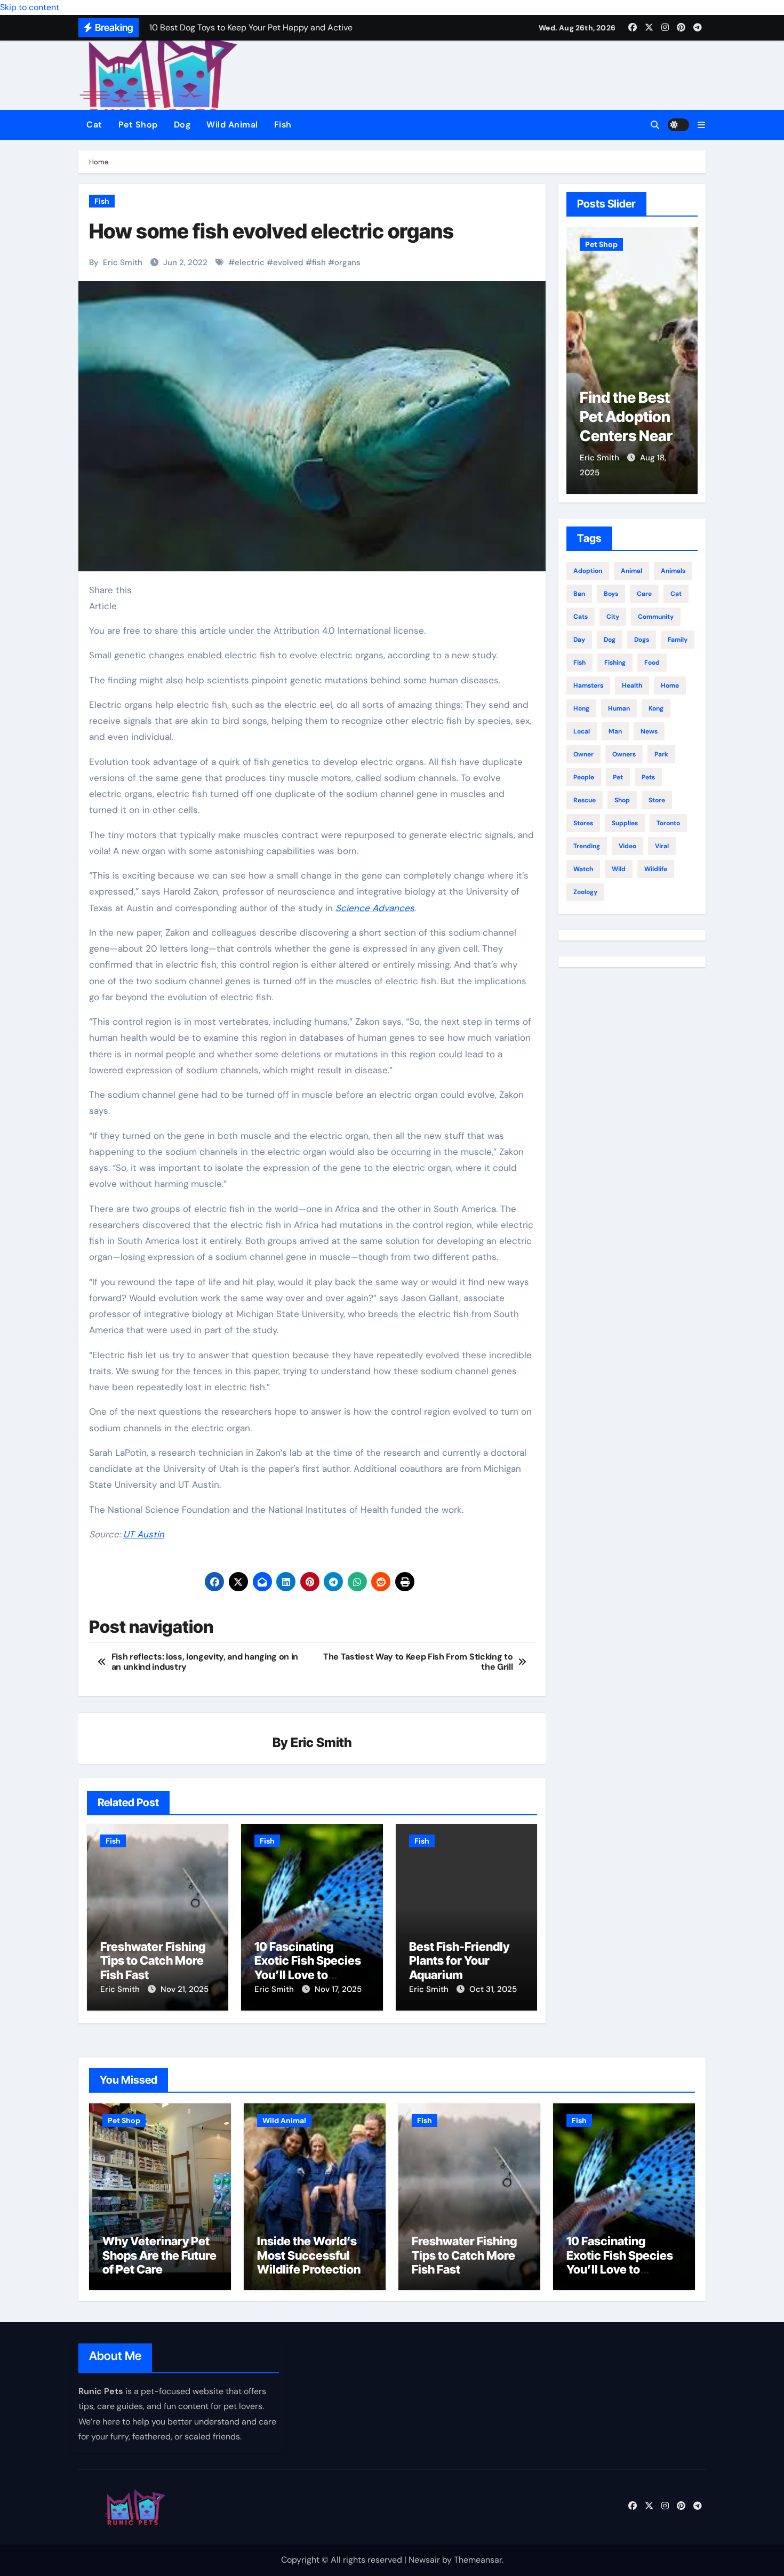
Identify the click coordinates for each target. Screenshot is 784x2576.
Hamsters (588, 685)
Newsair (424, 2560)
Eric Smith (123, 262)
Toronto (668, 823)
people (584, 777)
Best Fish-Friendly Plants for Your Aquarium (459, 1961)
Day (579, 640)
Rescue (585, 800)
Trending (587, 846)
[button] (701, 125)
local (582, 731)
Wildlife (656, 869)
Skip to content (30, 7)
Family (678, 640)
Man (615, 731)
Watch (583, 869)
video (627, 846)
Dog (182, 125)
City (613, 617)
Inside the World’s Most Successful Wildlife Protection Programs (309, 2262)
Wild (619, 869)
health (632, 685)
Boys (611, 594)
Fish (283, 125)
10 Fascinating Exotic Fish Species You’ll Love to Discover (308, 1968)
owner (583, 754)
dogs (642, 640)
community (656, 617)
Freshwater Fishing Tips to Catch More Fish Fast (153, 1961)
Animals (673, 571)
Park (661, 754)
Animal (631, 571)
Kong (656, 708)
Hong (581, 708)
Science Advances (375, 908)
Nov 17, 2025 (338, 1989)
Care (644, 594)
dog (610, 640)
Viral (662, 846)
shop (622, 800)
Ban (579, 594)
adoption (588, 571)
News (649, 731)
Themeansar (478, 2560)
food (652, 663)
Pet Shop (138, 125)
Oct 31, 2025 (493, 1989)
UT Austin (144, 1534)
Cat (94, 125)
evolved (288, 262)
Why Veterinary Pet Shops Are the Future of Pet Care (630, 436)
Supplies (625, 823)
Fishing (615, 663)
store (657, 800)
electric (250, 262)
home (670, 685)
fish (319, 262)
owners (624, 754)
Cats (581, 617)
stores (583, 823)
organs (347, 262)
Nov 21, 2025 (185, 1989)
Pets (648, 777)
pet (618, 777)
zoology (585, 892)
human (619, 708)
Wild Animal (232, 125)
